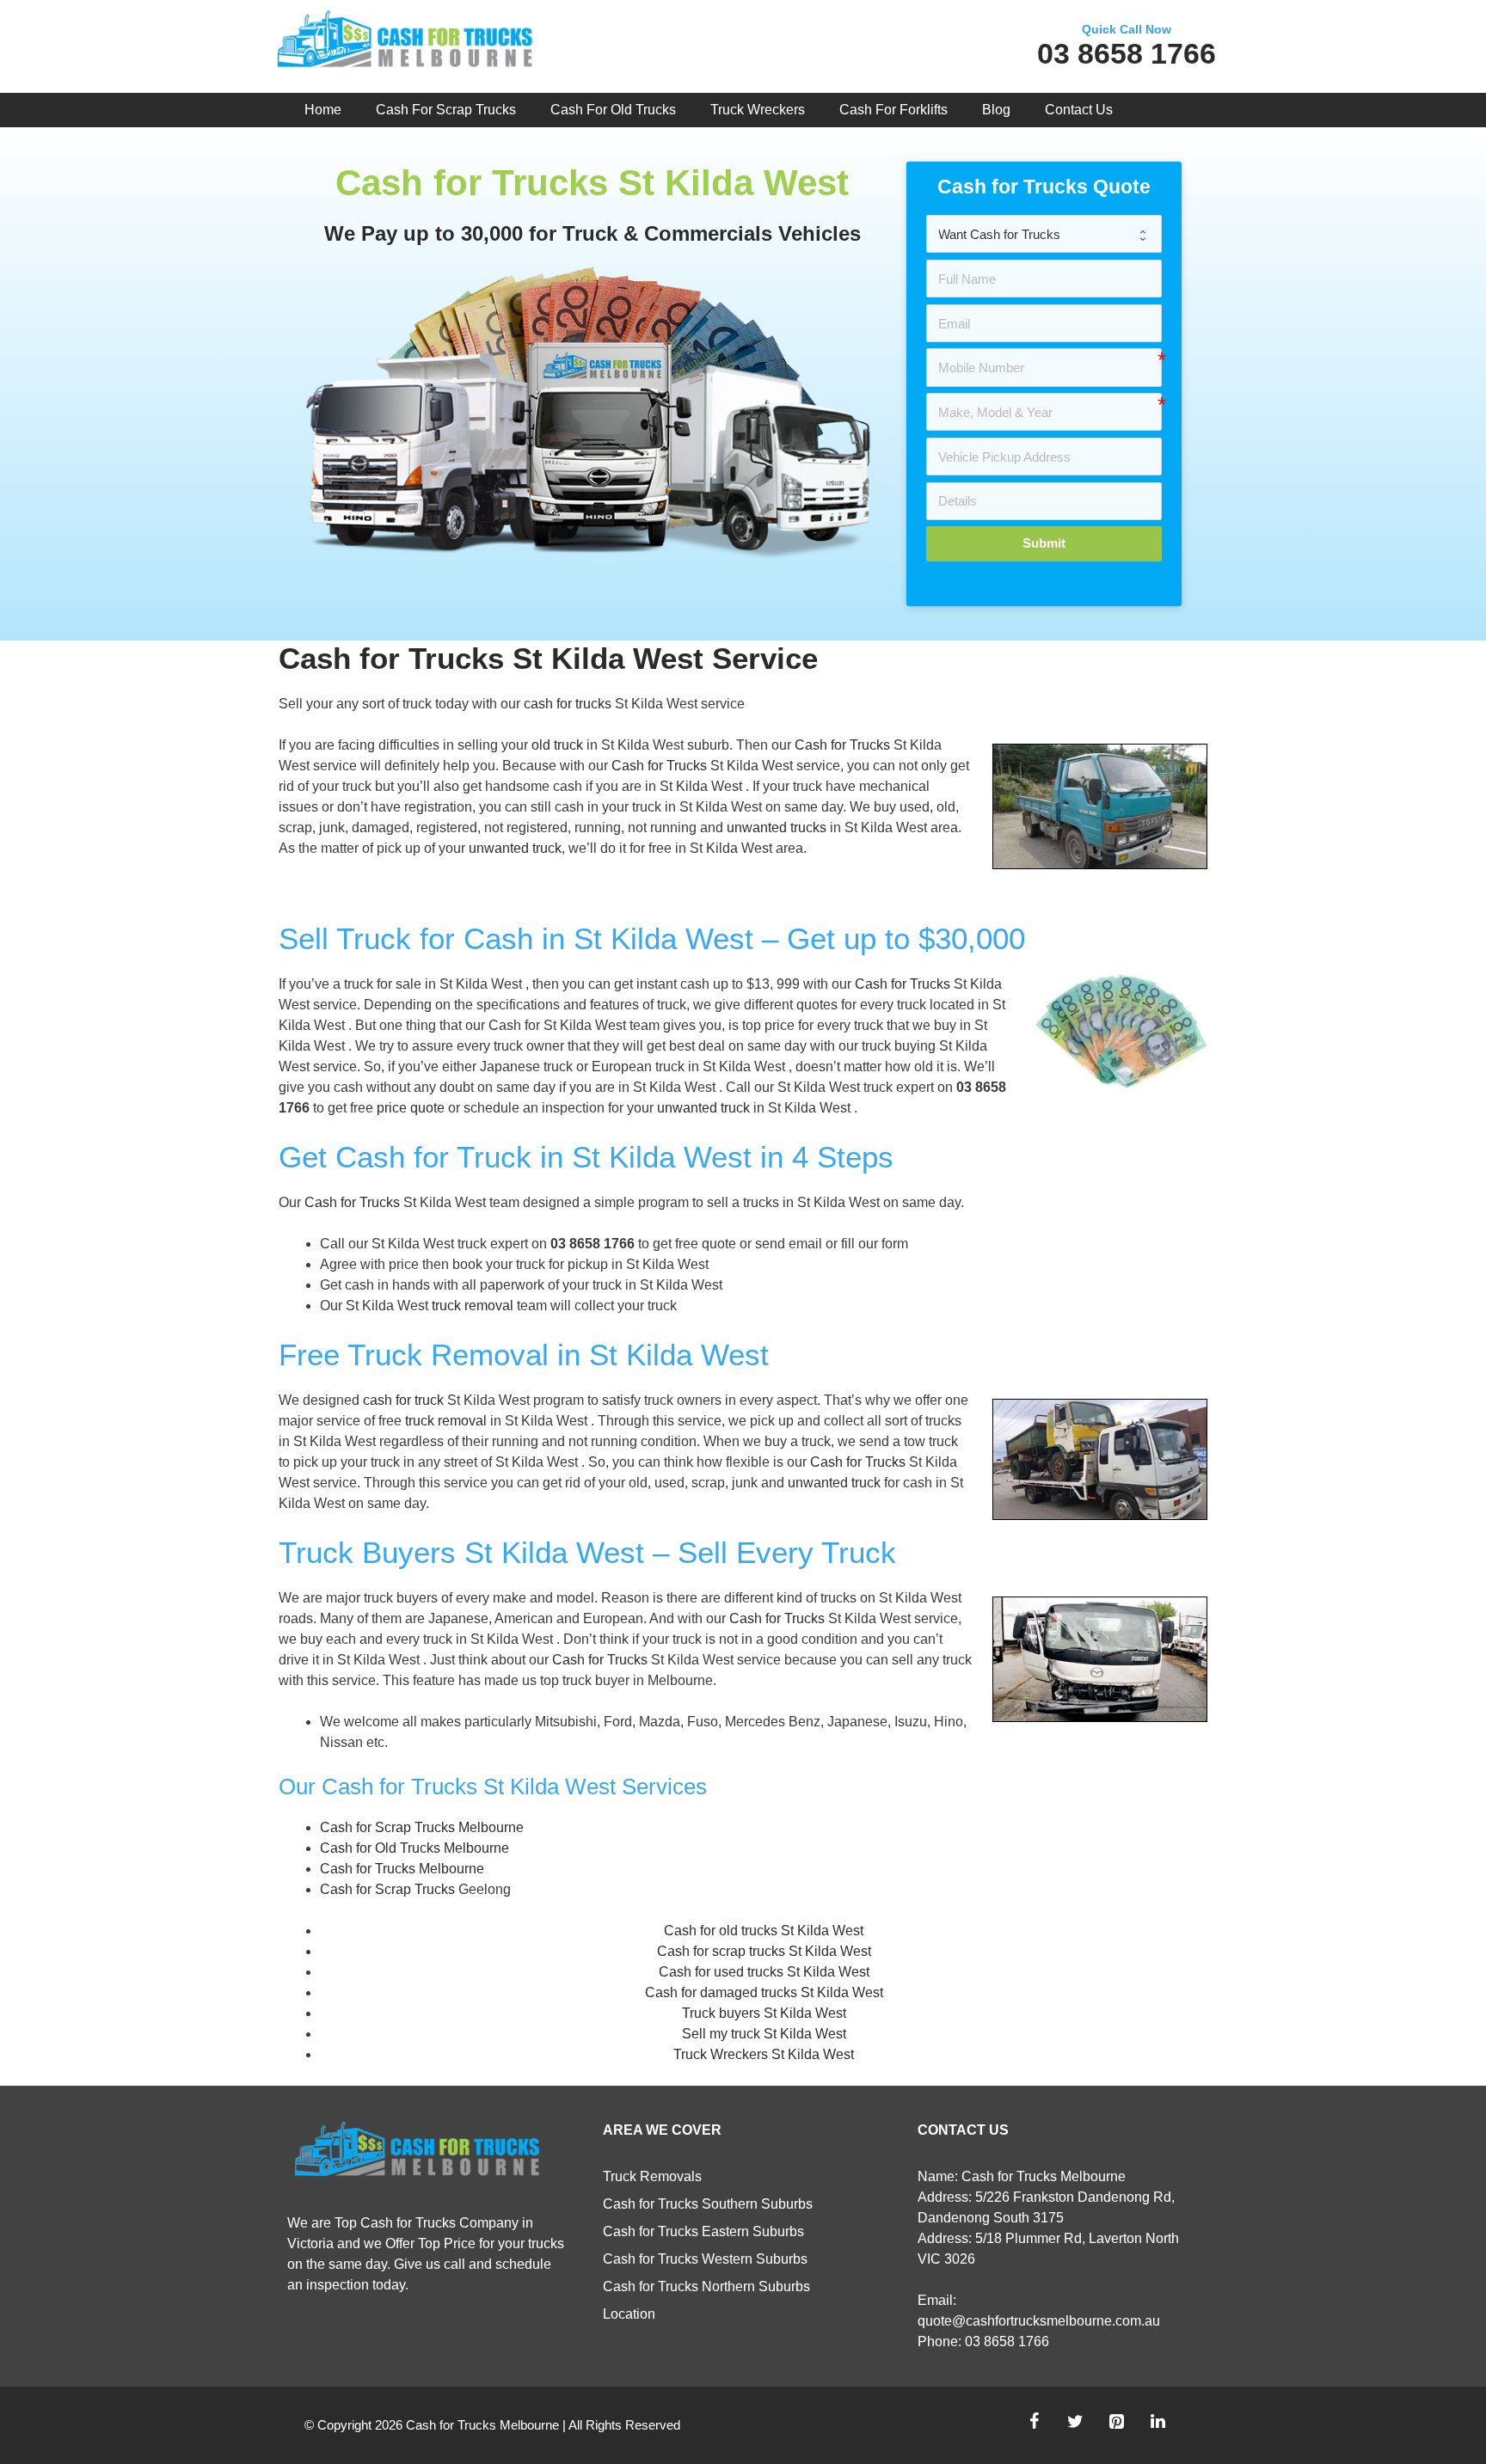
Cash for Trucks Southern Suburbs (708, 2204)
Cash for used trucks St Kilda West (764, 1972)
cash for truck (403, 1400)
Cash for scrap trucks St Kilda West (764, 1951)
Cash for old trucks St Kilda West (764, 1931)
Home (323, 110)
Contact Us (1079, 110)
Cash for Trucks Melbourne (402, 1869)
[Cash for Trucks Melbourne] (404, 43)
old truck (557, 745)
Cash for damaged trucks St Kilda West (764, 1992)
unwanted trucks (777, 827)
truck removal (473, 1306)
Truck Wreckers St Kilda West (764, 2054)
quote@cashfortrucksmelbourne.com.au (1039, 2321)
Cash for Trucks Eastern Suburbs (703, 2231)
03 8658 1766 (1127, 53)
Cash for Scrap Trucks (446, 110)
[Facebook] (1034, 2422)
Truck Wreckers (758, 110)
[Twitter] (1075, 2422)
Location (629, 2314)
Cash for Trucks (842, 745)
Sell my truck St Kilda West (764, 2034)
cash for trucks (568, 704)
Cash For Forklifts (893, 110)
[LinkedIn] (1157, 2422)
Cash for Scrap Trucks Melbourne (422, 1827)
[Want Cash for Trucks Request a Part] (1044, 234)
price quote (411, 1108)
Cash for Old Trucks (613, 110)
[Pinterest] (1116, 2422)
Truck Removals (652, 2176)
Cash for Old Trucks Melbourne (414, 1848)
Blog (996, 110)
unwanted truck (515, 848)
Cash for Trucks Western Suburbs (705, 2259)
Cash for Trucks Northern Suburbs (706, 2286)
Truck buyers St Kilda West (764, 2013)
